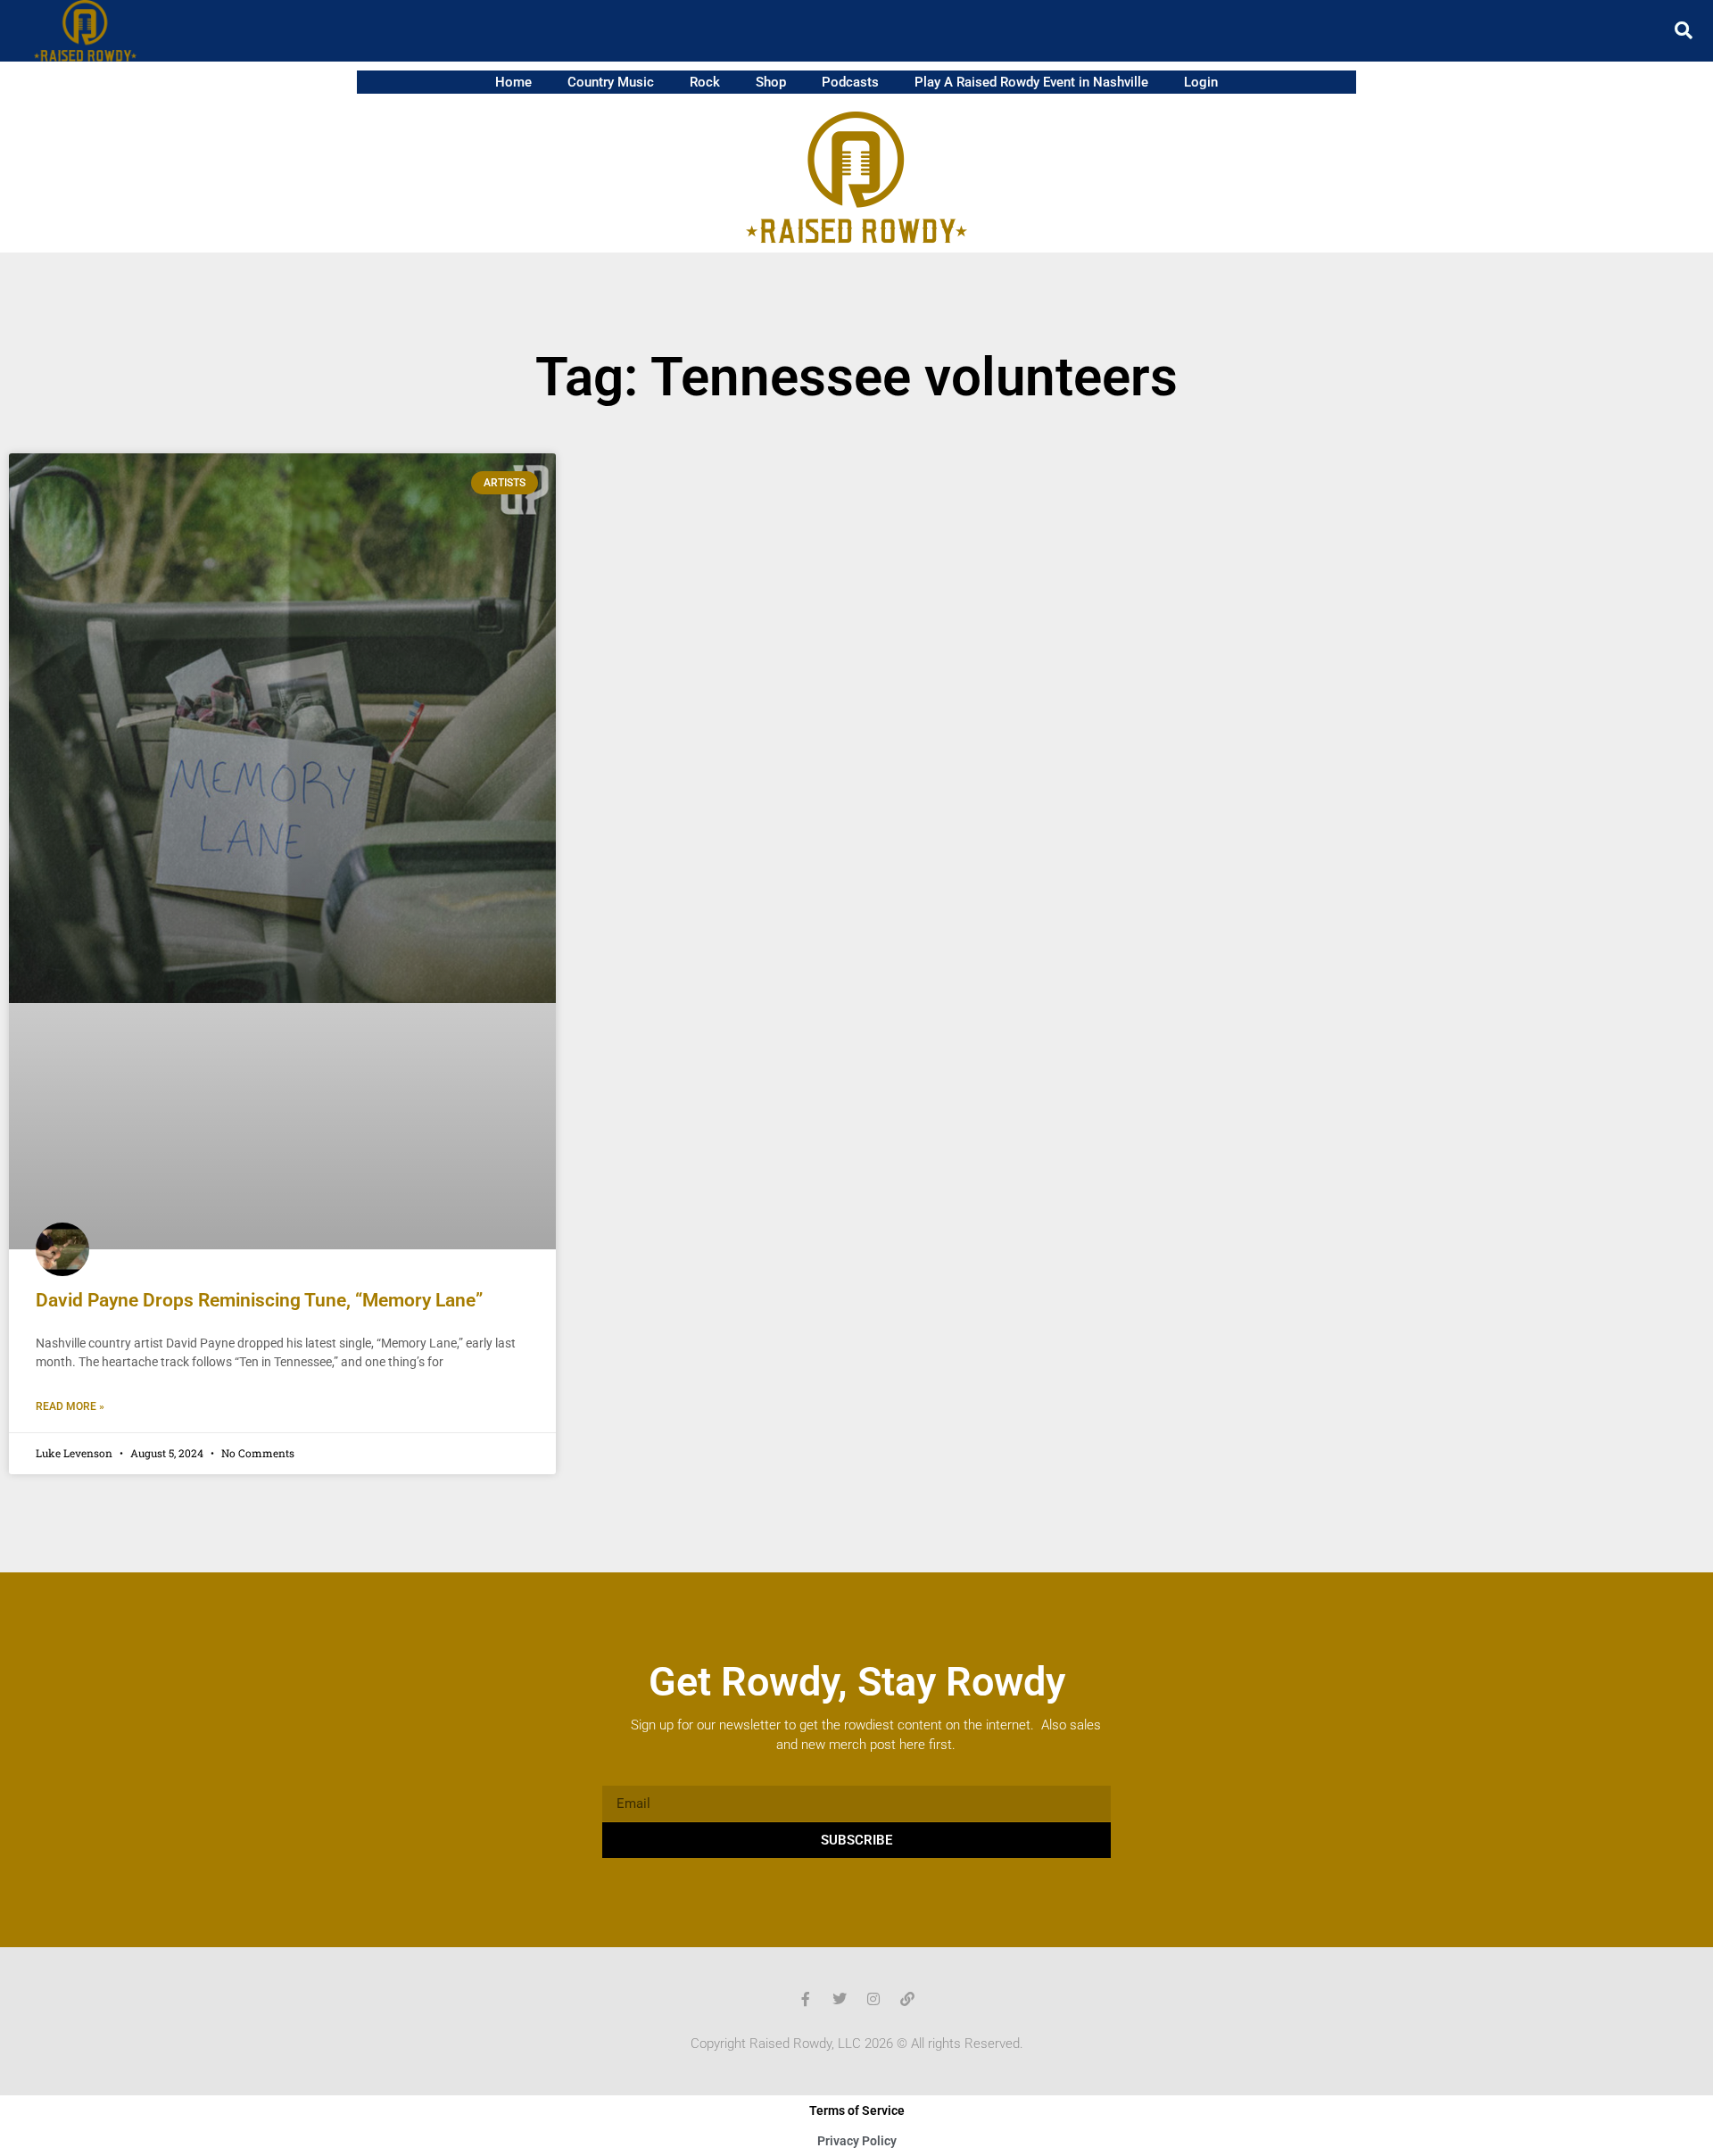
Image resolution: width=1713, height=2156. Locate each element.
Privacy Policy (857, 2141)
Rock (705, 82)
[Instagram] (873, 1999)
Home (513, 82)
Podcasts (850, 82)
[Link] (907, 1999)
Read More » (70, 1406)
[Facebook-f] (806, 1999)
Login (1201, 82)
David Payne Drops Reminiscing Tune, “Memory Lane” (259, 1300)
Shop (771, 82)
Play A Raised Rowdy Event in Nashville (1031, 82)
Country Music (611, 82)
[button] (1684, 30)
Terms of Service (857, 2110)
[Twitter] (840, 1999)
